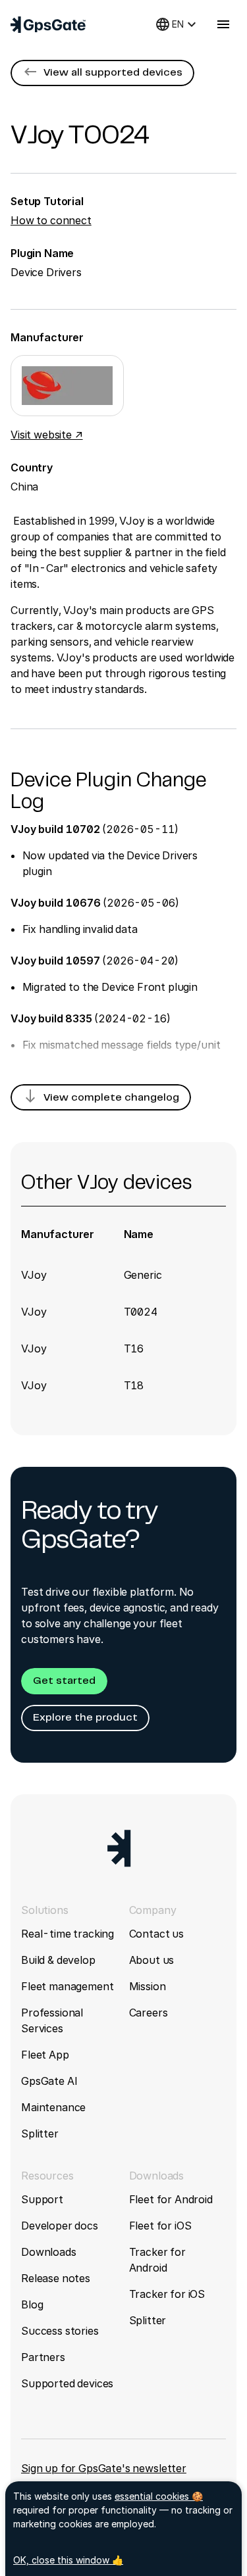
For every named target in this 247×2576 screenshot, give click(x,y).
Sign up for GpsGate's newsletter (104, 2468)
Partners (43, 2357)
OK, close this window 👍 (68, 2560)
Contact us (156, 1934)
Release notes (56, 2278)
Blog (32, 2304)
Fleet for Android (171, 2199)
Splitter (40, 2134)
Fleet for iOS (160, 2226)
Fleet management (67, 1986)
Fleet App (45, 2055)
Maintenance (53, 2107)
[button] (102, 73)
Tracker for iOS (167, 2294)
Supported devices (67, 2383)
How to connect (51, 220)
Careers (149, 2013)
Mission (148, 1986)
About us (152, 1960)
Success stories (60, 2331)
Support (42, 2199)
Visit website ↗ (47, 435)
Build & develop (58, 1960)
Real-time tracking (68, 1934)
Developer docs (60, 2226)
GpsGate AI (49, 2081)
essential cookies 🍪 (159, 2496)
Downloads (49, 2252)
